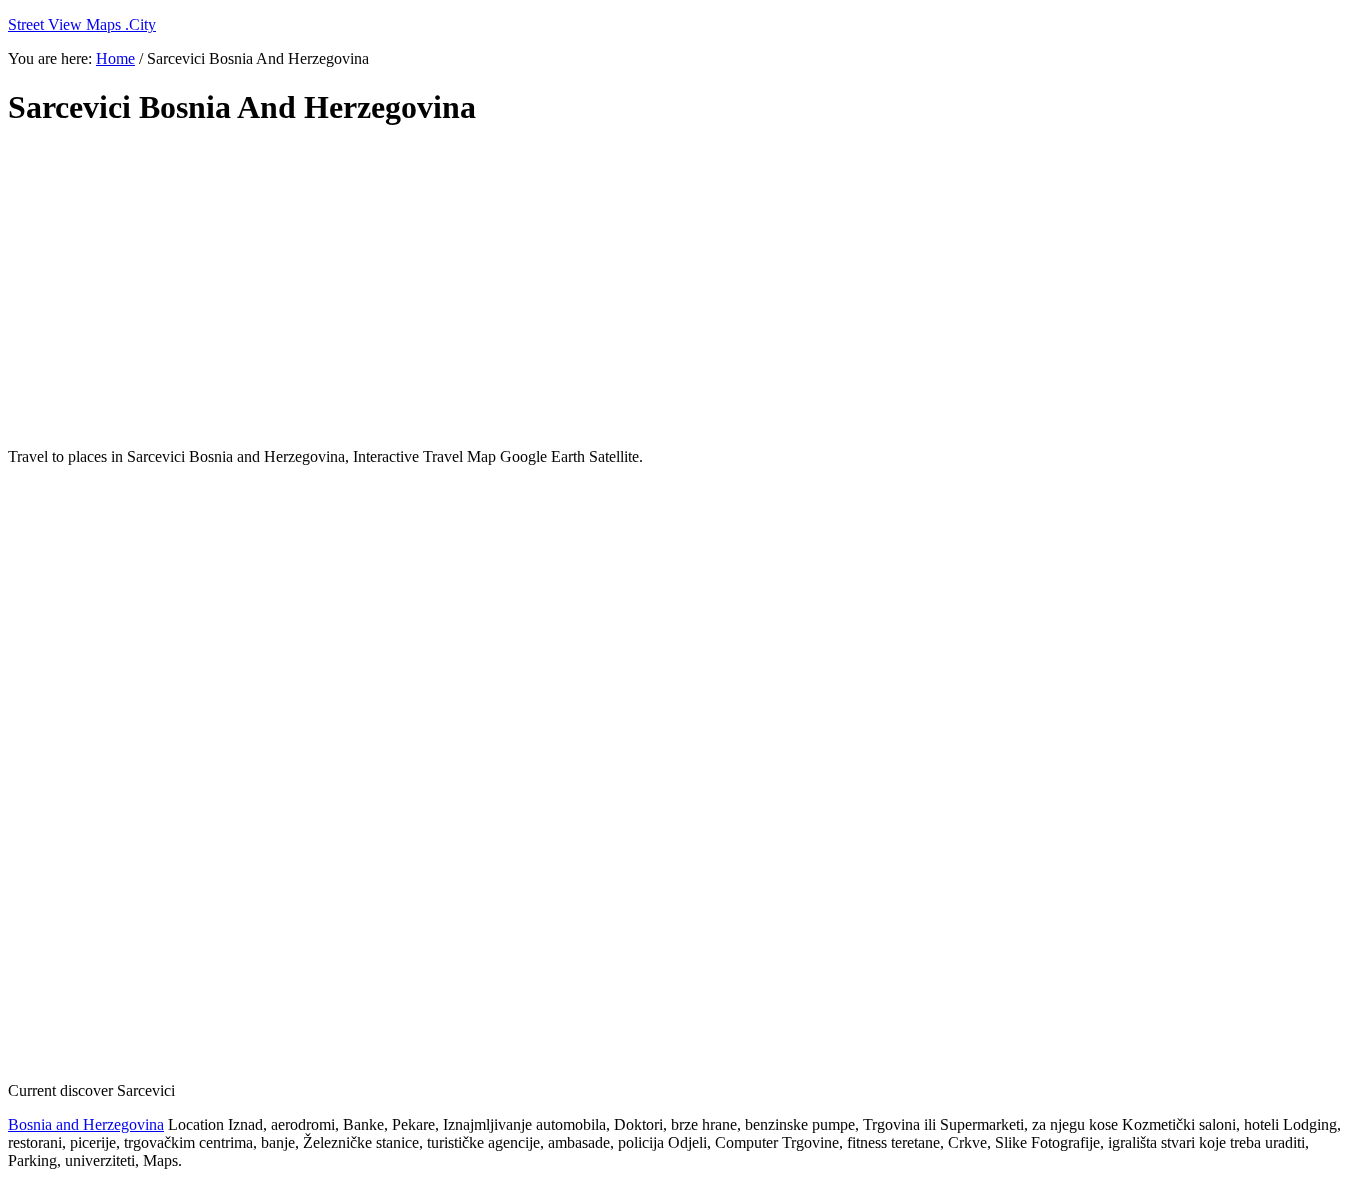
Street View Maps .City (82, 24)
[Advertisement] (493, 288)
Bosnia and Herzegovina (86, 1124)
